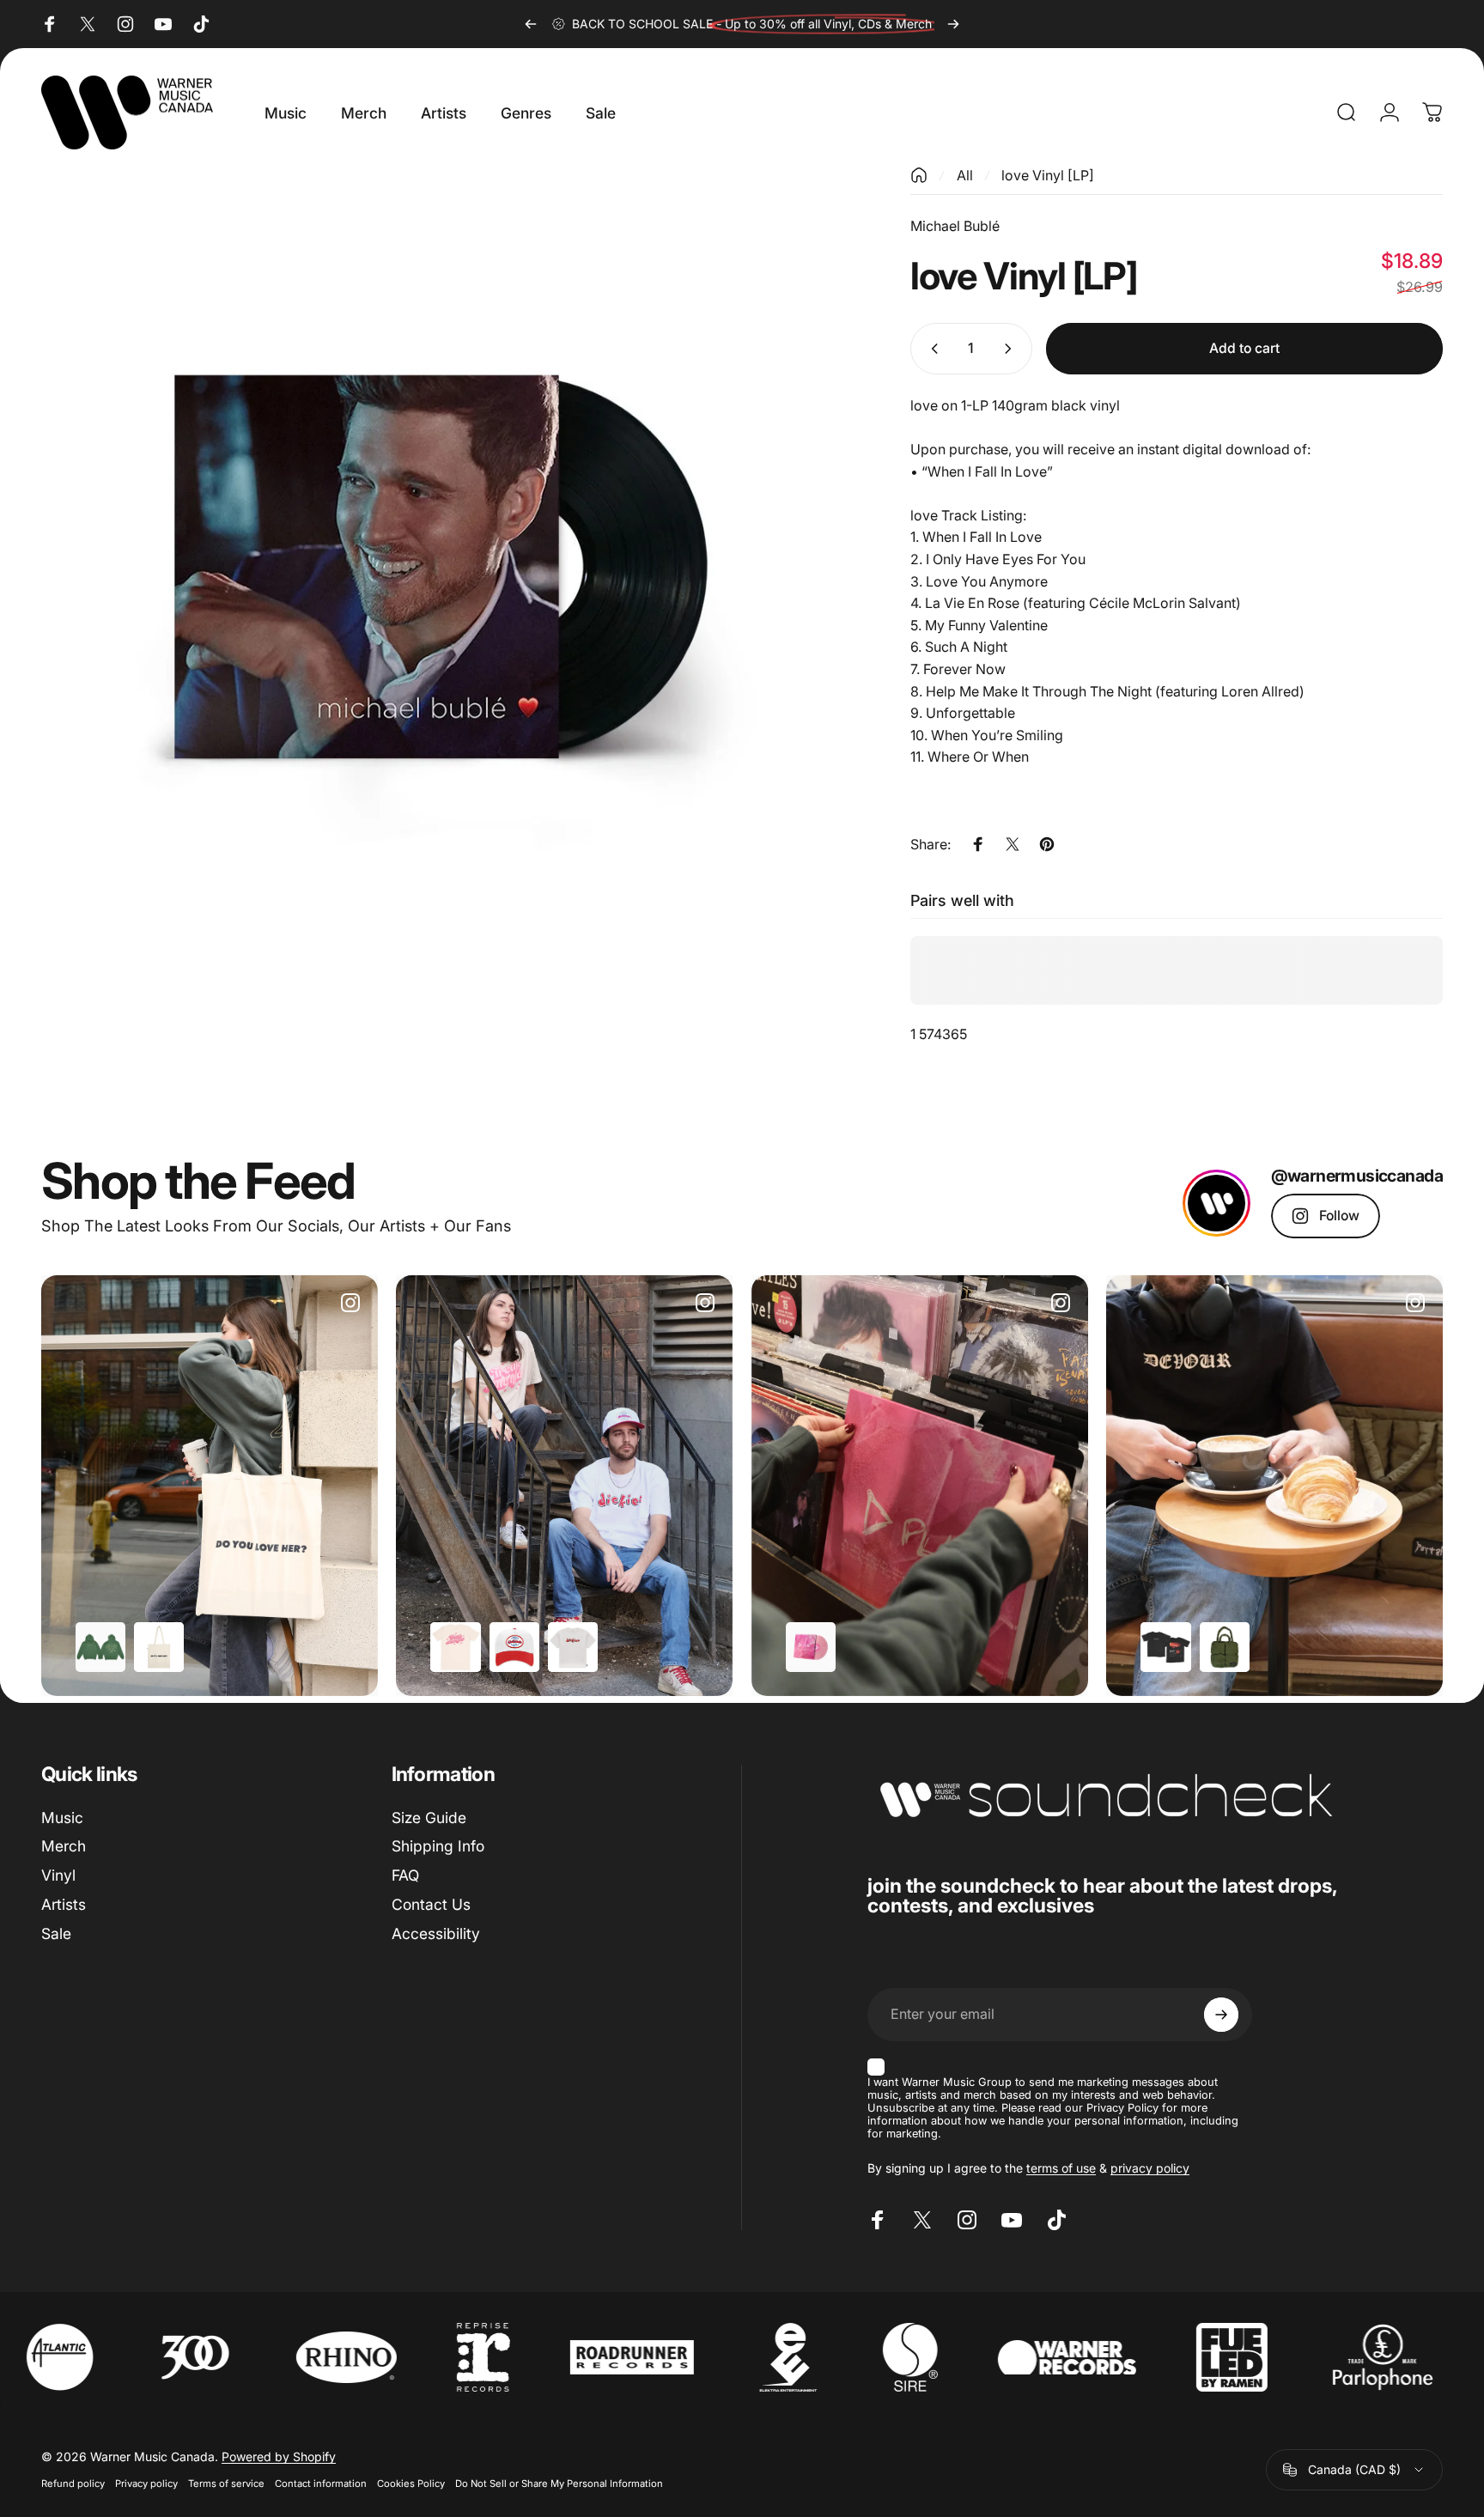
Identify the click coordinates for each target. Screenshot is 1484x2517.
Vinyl (58, 1875)
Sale (56, 1933)
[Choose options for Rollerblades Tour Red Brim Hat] (514, 1647)
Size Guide (429, 1818)
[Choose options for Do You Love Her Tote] (159, 1647)
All (965, 175)
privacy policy (1150, 2168)
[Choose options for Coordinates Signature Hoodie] (100, 1647)
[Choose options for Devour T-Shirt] (1165, 1647)
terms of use (1061, 2168)
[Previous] (531, 24)
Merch (64, 1846)
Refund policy (73, 2484)
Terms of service (226, 2484)
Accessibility (436, 1933)
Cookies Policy (411, 2484)
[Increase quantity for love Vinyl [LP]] (1012, 349)
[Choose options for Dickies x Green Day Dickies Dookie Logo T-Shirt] (573, 1647)
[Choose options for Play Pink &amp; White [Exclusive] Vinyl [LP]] (811, 1647)
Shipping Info (438, 1846)
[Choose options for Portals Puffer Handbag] (1225, 1647)
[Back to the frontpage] (919, 175)
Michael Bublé (955, 226)
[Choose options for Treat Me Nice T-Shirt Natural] (455, 1647)
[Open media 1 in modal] (441, 566)
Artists (64, 1904)
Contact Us (431, 1904)
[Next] (953, 24)
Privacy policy (146, 2484)
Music (62, 1818)
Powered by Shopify (279, 2456)
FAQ (405, 1875)
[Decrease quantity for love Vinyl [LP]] (931, 349)
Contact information (321, 2484)
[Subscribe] (1221, 2015)
